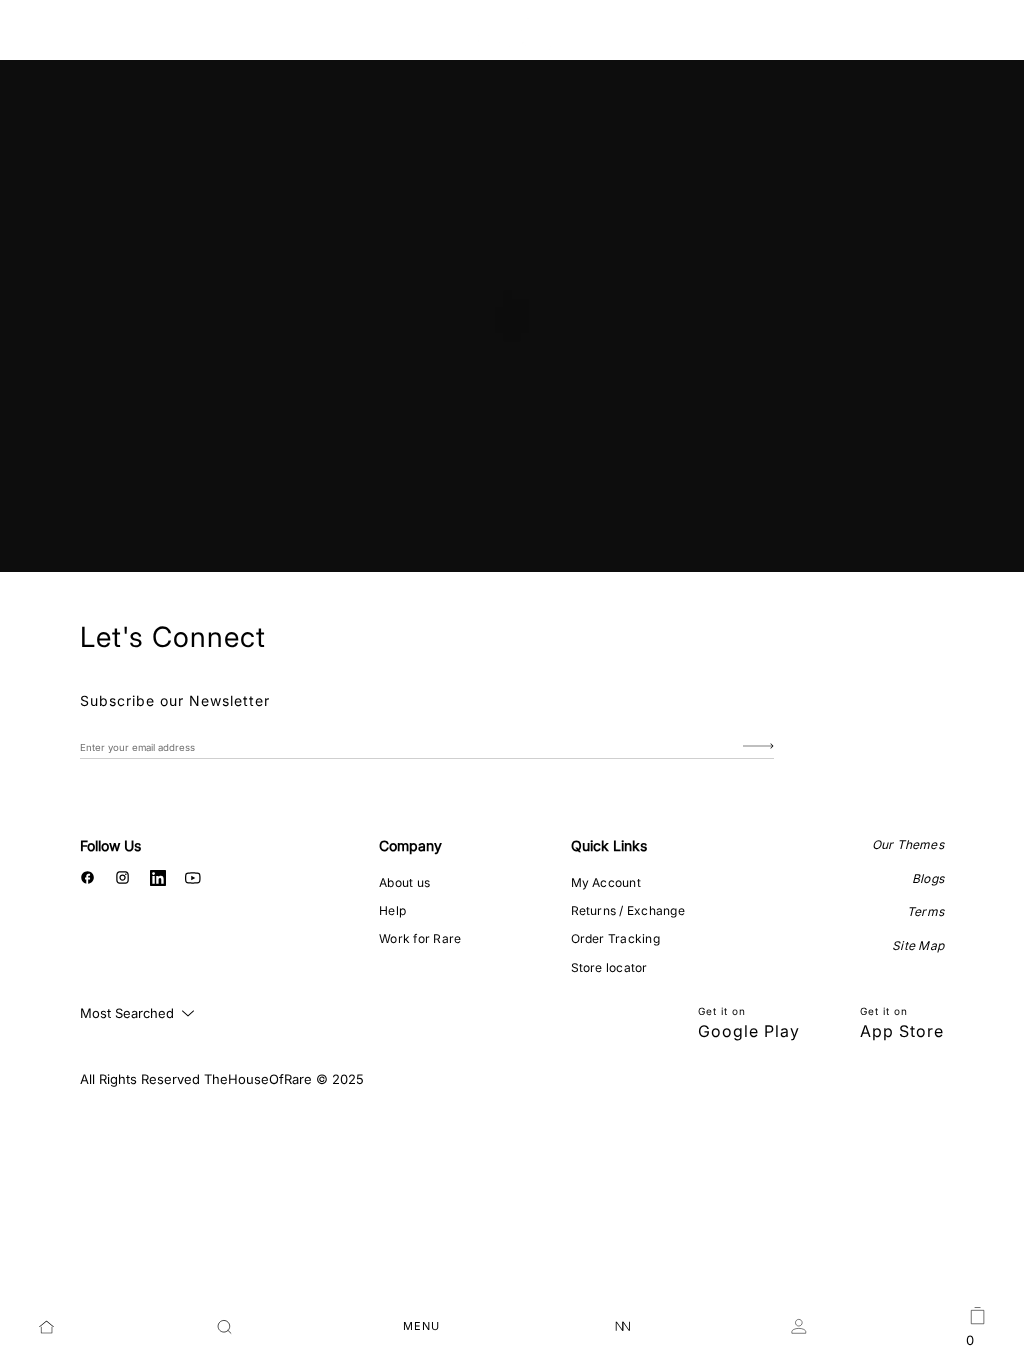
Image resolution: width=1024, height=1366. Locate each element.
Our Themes (908, 844)
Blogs (928, 878)
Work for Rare (420, 938)
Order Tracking (615, 938)
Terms (925, 911)
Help (392, 910)
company (410, 845)
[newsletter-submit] (758, 746)
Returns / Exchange (628, 910)
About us (404, 882)
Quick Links (609, 845)
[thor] (512, 32)
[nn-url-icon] (623, 1327)
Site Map (918, 945)
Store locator (609, 967)
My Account (606, 882)
